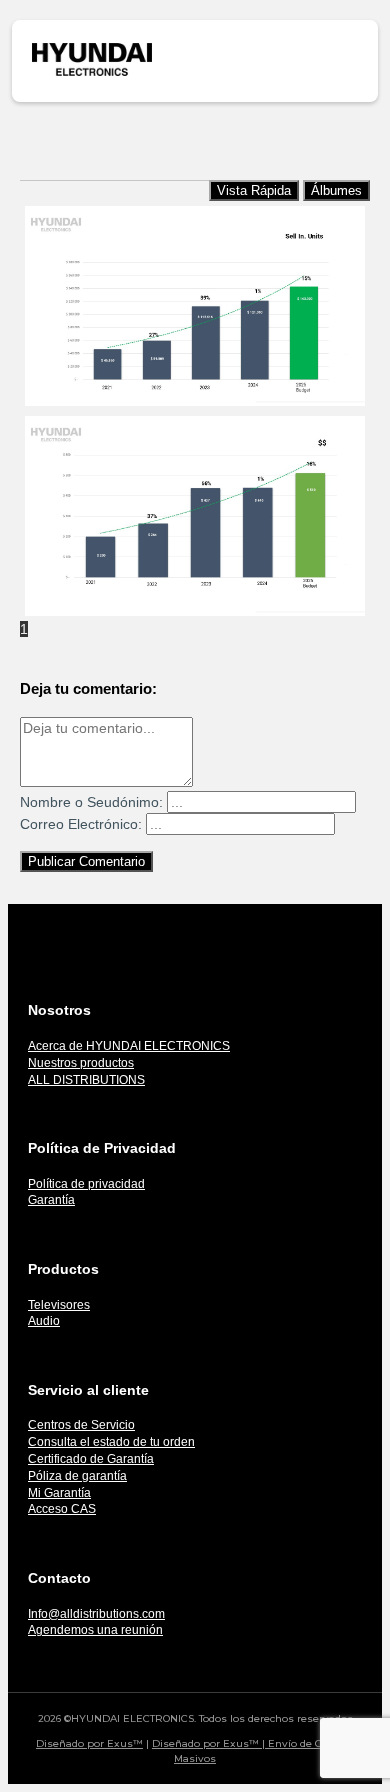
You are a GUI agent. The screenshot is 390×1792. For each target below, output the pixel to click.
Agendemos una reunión (95, 1630)
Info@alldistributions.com (96, 1614)
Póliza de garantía (77, 1476)
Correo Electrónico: (81, 824)
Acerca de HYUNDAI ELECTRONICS (129, 1046)
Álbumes (336, 190)
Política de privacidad (86, 1184)
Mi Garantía (59, 1493)
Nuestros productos (81, 1063)
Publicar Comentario (86, 861)
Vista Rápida (254, 190)
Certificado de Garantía (91, 1459)
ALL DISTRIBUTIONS (86, 1080)
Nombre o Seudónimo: (91, 802)
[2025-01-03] (195, 306)
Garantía (51, 1200)
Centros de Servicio (81, 1425)
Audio (44, 1321)
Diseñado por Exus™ (89, 1743)
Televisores (59, 1305)
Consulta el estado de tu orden (111, 1442)
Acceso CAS (62, 1509)
